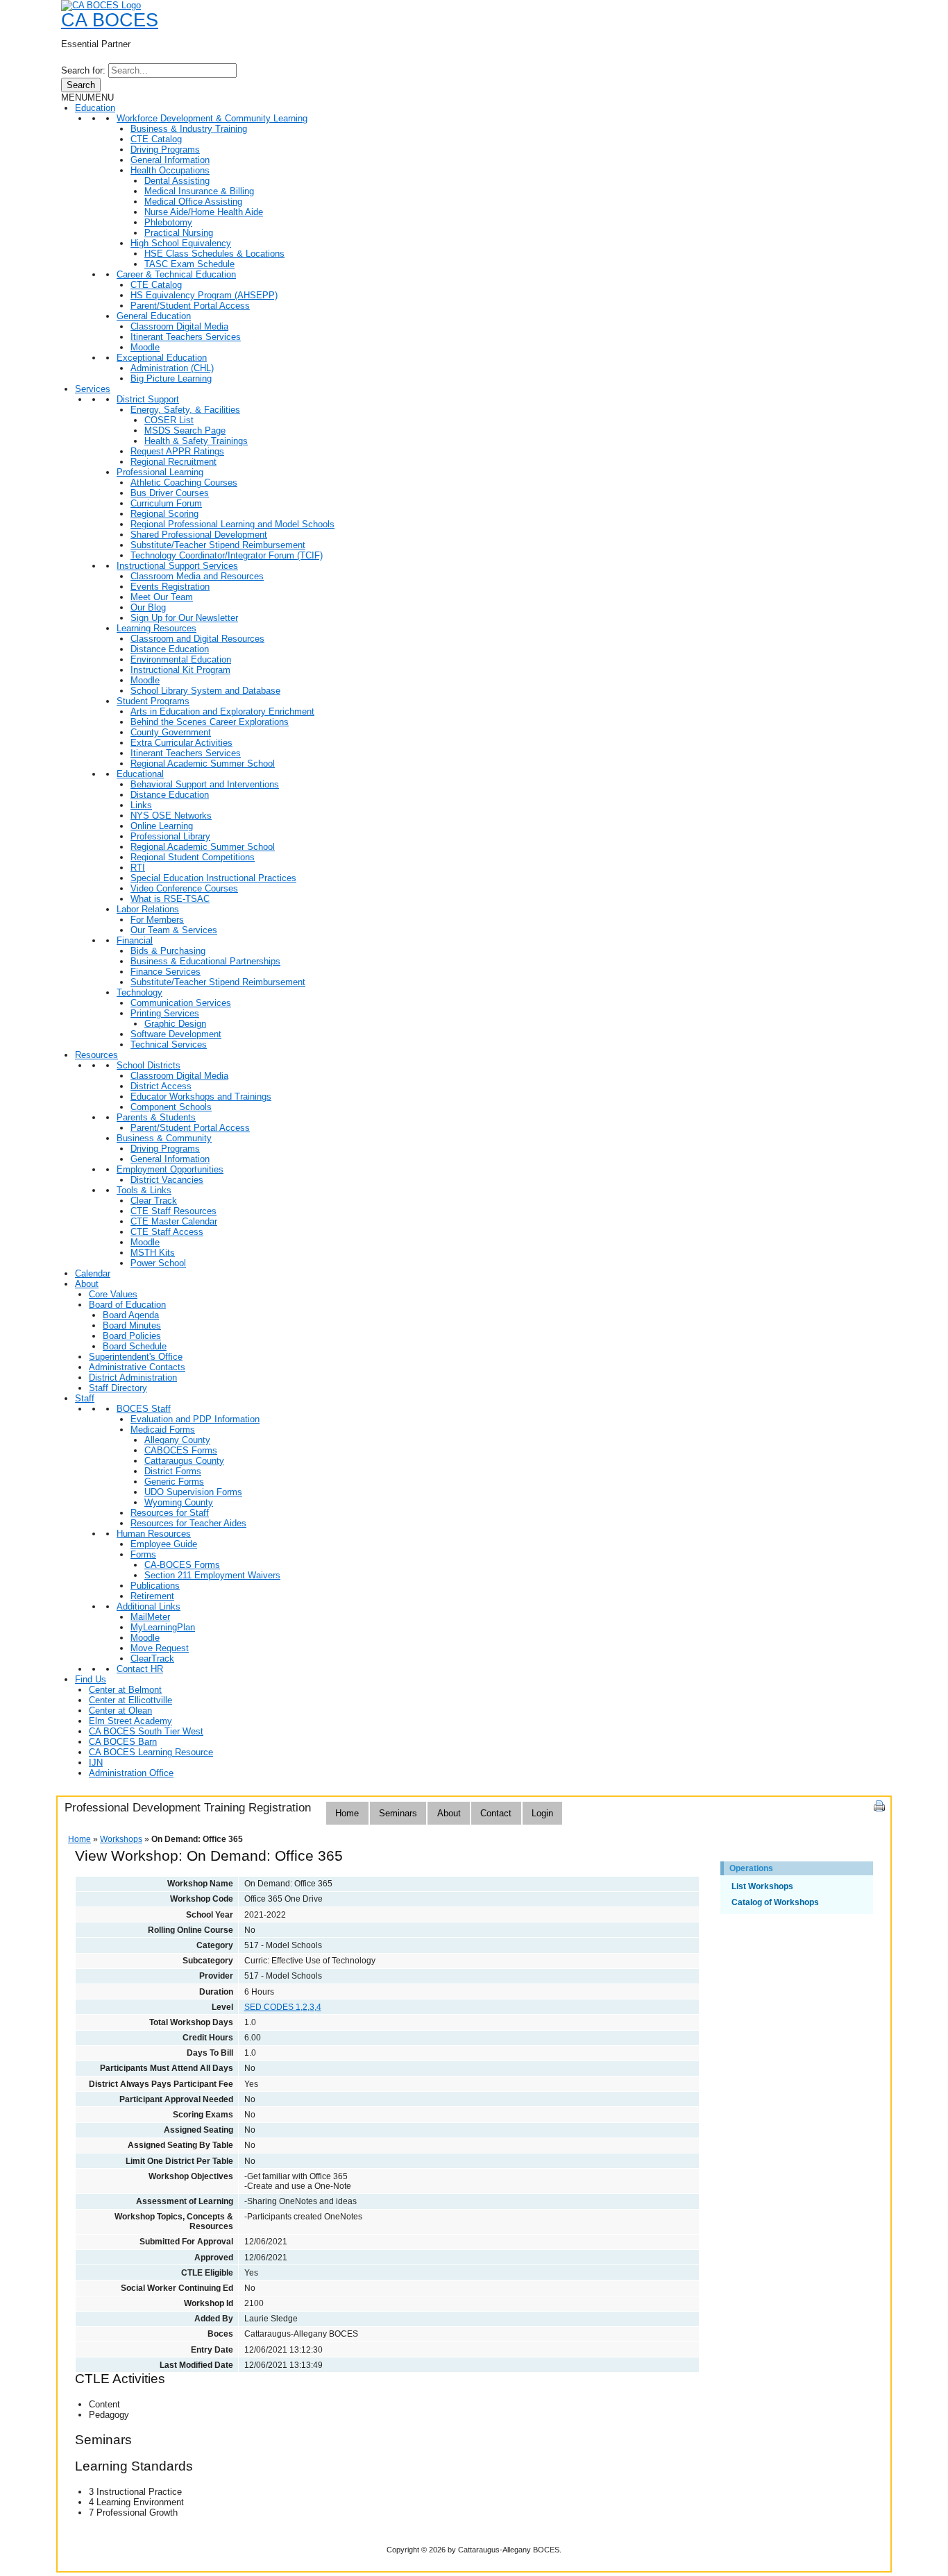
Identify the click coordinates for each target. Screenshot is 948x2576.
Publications (155, 1586)
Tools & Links (144, 1190)
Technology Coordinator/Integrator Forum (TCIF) (227, 555)
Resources (96, 1055)
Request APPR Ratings (177, 451)
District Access (161, 1086)
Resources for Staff (170, 1513)
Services (93, 389)
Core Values (113, 1294)
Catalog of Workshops (775, 1902)
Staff (85, 1398)
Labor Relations (148, 909)
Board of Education (127, 1305)
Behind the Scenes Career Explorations (210, 722)
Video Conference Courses (184, 888)
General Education (154, 316)
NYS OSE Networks (171, 816)
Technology (139, 992)
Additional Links (149, 1606)
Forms (143, 1554)
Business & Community (164, 1138)
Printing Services (165, 1013)
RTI (138, 868)
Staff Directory (118, 1388)
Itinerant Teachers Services (186, 337)
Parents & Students (156, 1117)
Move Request (160, 1648)
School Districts (149, 1065)
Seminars (398, 1813)
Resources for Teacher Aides (188, 1523)
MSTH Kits (153, 1253)
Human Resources (154, 1534)
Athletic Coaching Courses (184, 483)
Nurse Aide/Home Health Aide (204, 212)
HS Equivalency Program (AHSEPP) (204, 295)
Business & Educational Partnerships (205, 961)
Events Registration (170, 587)
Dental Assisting (177, 181)
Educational (140, 774)
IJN (96, 1763)
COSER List (169, 420)
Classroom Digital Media (179, 326)
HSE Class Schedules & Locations (214, 254)
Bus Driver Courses (170, 493)
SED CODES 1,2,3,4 (283, 2007)
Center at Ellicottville (130, 1700)
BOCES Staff (144, 1409)
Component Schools (171, 1107)
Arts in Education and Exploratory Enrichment (222, 711)
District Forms (173, 1471)
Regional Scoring (164, 514)
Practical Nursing (179, 233)
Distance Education (170, 649)
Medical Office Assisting (193, 202)
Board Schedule (135, 1346)
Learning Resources (156, 628)
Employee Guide (164, 1544)
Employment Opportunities (170, 1169)
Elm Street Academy (130, 1721)
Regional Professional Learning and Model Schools (232, 524)
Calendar (93, 1273)
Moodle (145, 347)
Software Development (176, 1034)
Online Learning (162, 826)
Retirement (152, 1596)
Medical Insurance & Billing (199, 191)
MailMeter (150, 1617)
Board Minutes (132, 1325)
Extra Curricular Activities (181, 743)
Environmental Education (181, 659)
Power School (158, 1263)
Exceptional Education (162, 358)
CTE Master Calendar (174, 1221)
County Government (171, 732)
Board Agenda (131, 1315)
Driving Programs (165, 150)
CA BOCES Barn (123, 1742)
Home (347, 1813)
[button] (87, 97)
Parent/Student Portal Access (190, 306)
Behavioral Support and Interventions (205, 784)
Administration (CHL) (172, 368)
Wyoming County (179, 1502)
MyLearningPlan (163, 1627)
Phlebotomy (168, 222)
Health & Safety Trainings (196, 441)
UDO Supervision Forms (193, 1492)
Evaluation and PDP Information (195, 1419)
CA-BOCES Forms (182, 1565)
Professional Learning (160, 472)
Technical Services (169, 1044)
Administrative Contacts (137, 1367)
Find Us (91, 1679)
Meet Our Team (162, 597)
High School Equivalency (181, 243)
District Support (148, 399)
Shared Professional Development (199, 535)
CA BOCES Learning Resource (151, 1752)
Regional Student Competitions (193, 857)
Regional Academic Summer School (203, 764)
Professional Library (170, 836)
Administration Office (131, 1773)
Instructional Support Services (177, 566)
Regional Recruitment (173, 462)
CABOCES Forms (181, 1450)
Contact (496, 1813)
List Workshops (762, 1886)
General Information (170, 160)
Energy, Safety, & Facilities (185, 410)
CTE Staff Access (167, 1232)
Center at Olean (120, 1711)
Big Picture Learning (171, 378)
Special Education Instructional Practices (213, 878)
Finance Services (166, 972)
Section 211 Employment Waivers (212, 1575)
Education (95, 108)
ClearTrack (152, 1658)
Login (542, 1813)
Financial (135, 940)
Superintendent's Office (136, 1357)
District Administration (133, 1377)
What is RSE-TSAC (170, 899)
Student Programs (153, 701)
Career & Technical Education (176, 274)
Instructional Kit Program (180, 670)
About (87, 1284)
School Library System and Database (205, 691)
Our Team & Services (174, 930)
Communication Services (181, 1003)
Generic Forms (174, 1482)
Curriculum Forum (166, 503)
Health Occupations (170, 170)
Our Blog (148, 607)
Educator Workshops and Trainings (201, 1097)
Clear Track (154, 1201)
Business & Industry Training (189, 129)
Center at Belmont (125, 1690)
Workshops (121, 1839)
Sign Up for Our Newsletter (184, 618)
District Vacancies (167, 1180)
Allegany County (177, 1440)
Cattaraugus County (184, 1461)
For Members (157, 920)
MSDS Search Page (185, 430)
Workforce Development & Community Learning (212, 118)
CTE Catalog (156, 139)
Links (141, 805)
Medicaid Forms (163, 1430)
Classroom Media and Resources (197, 576)
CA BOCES (110, 20)
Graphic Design (175, 1024)
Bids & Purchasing (168, 951)
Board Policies (132, 1336)
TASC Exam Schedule (189, 264)
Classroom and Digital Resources (197, 639)
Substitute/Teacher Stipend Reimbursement (218, 545)
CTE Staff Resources (173, 1211)
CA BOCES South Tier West (146, 1731)
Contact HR (140, 1669)
